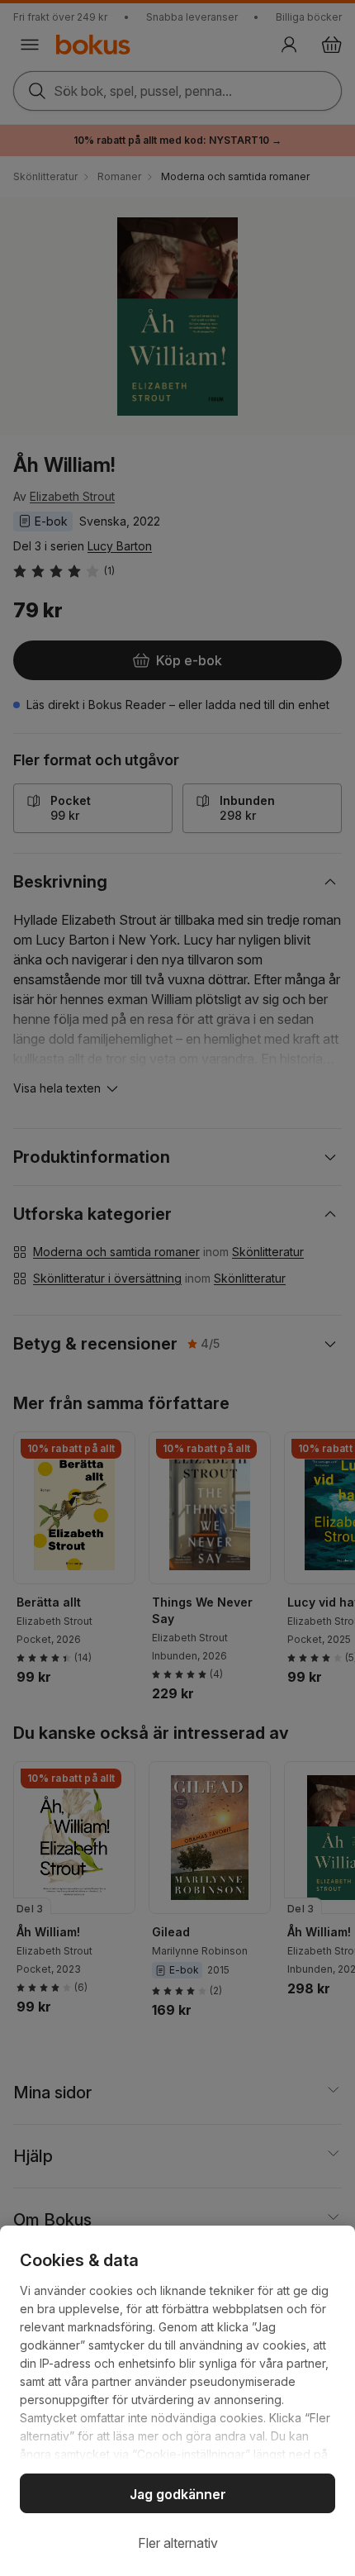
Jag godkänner (178, 2494)
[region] (177, 2401)
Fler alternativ (178, 2543)
